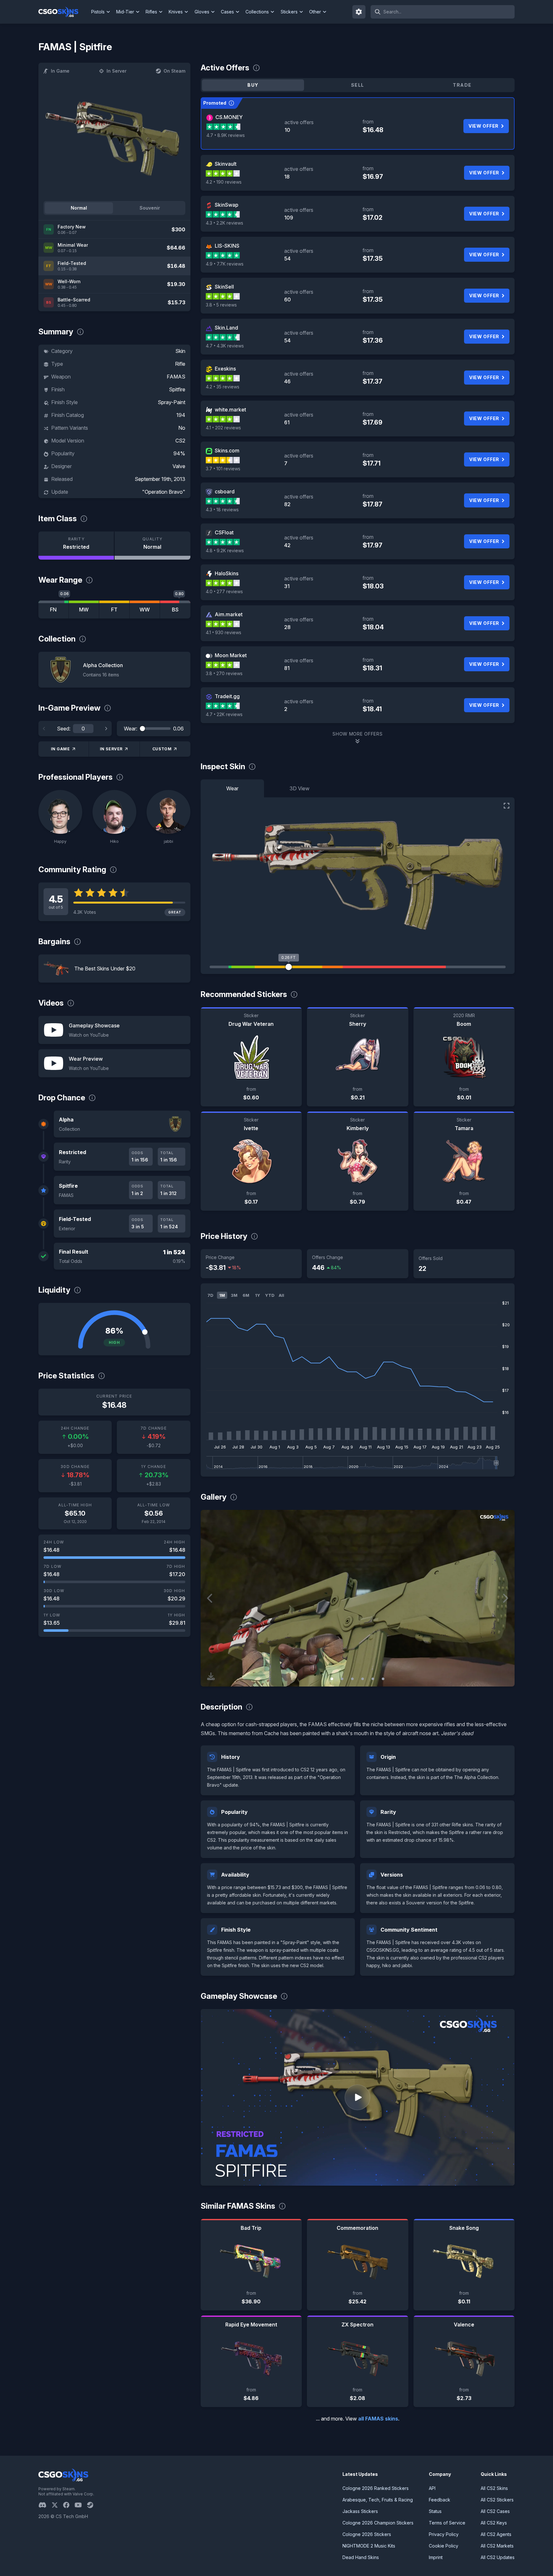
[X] (57, 2505)
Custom (162, 749)
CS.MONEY (229, 117)
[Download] (211, 1676)
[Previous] (44, 729)
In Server (116, 71)
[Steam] (93, 2505)
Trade (462, 85)
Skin (180, 351)
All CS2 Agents (496, 2534)
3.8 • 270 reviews (224, 673)
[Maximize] (507, 806)
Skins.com (227, 451)
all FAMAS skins (378, 2419)
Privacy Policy (444, 2534)
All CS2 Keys (494, 2523)
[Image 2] (342, 1679)
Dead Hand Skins (361, 2557)
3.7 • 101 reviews (223, 469)
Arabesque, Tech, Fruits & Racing (378, 2500)
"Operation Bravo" (164, 492)
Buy (253, 85)
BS (175, 610)
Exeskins (225, 369)
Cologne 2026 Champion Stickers (378, 2523)
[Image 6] (383, 1679)
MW (84, 610)
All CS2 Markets (497, 2546)
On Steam (174, 71)
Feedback (440, 2500)
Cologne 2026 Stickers (367, 2534)
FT (114, 610)
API (432, 2488)
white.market (230, 410)
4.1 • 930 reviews (224, 632)
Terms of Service (447, 2523)
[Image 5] (373, 1679)
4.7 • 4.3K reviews (225, 346)
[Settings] (359, 12)
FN (53, 610)
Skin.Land (226, 328)
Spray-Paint (172, 402)
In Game (60, 71)
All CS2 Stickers (497, 2500)
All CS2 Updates (498, 2557)
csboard (225, 491)
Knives (176, 12)
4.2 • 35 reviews (223, 387)
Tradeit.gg (227, 696)
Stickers (289, 12)
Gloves (202, 12)
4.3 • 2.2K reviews (224, 223)
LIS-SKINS (227, 246)
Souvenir (150, 208)
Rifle (180, 364)
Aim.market (229, 614)
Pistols (98, 12)
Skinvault (226, 164)
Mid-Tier (125, 12)
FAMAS (176, 377)
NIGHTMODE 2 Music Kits (369, 2546)
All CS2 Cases (495, 2511)
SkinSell (224, 287)
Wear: (131, 729)
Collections (257, 12)
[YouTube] (81, 2505)
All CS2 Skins (494, 2488)
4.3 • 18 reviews (222, 510)
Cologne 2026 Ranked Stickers (376, 2488)
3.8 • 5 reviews (221, 305)
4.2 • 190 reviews (224, 182)
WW (145, 610)
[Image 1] (332, 1679)
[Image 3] (352, 1679)
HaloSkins (227, 573)
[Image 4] (363, 1679)
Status (435, 2511)
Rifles (151, 12)
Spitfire (177, 389)
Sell (358, 85)
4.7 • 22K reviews (224, 714)
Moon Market (231, 655)
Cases (227, 12)
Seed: (64, 729)
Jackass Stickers (360, 2511)
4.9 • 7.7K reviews (225, 264)
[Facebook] (69, 2505)
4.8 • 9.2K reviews (225, 550)
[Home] (64, 12)
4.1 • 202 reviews (223, 428)
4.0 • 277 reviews (224, 591)
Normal (79, 208)
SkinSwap (227, 205)
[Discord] (45, 2505)
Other (315, 12)
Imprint (436, 2557)
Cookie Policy (444, 2546)
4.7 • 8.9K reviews (226, 135)
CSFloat (224, 532)
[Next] (106, 729)
